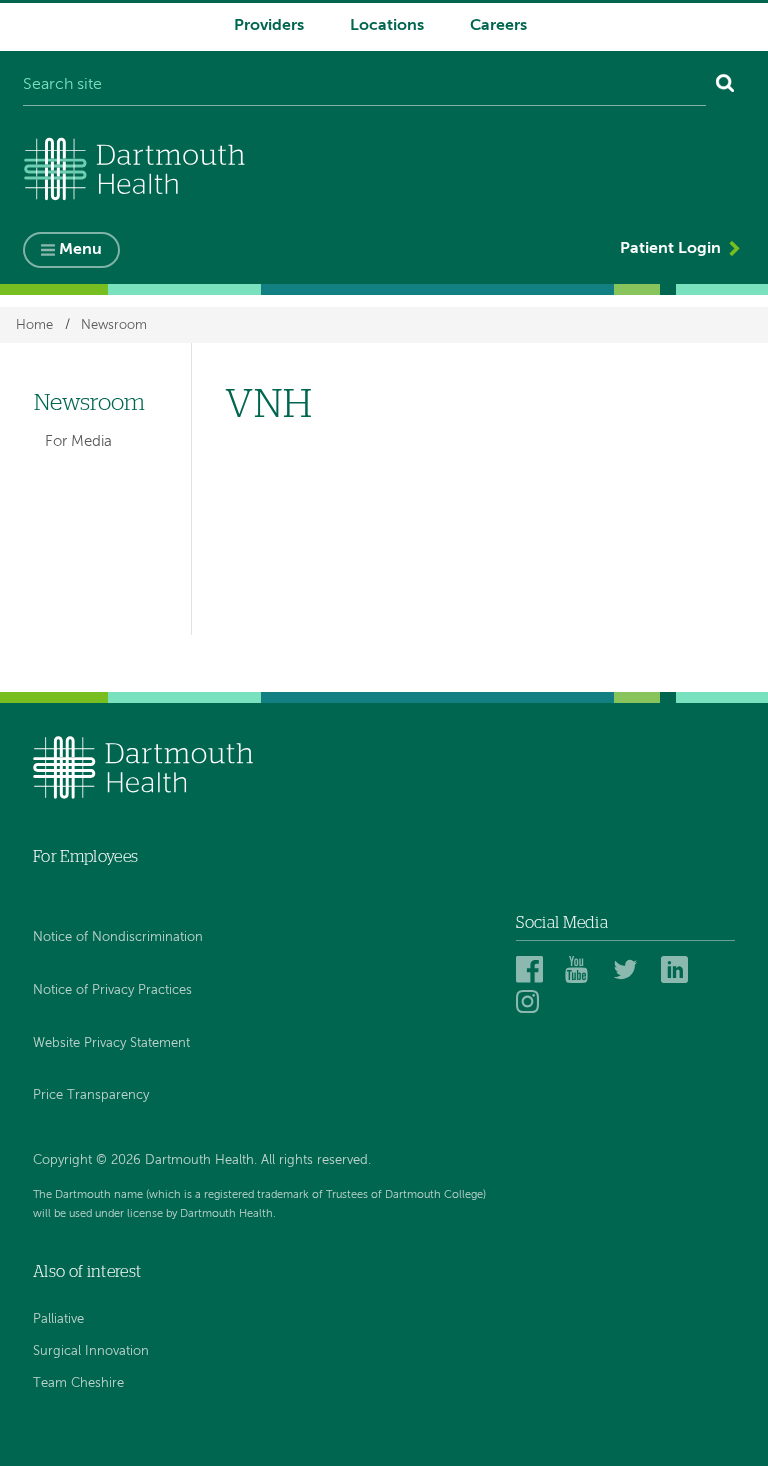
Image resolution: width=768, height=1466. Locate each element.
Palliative (58, 1319)
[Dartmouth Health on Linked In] (677, 969)
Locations (387, 26)
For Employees (85, 857)
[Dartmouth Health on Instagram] (532, 1001)
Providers (269, 26)
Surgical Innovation (91, 1351)
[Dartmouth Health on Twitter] (629, 969)
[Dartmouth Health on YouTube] (581, 969)
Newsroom (114, 324)
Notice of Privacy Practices (112, 990)
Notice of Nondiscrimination (118, 937)
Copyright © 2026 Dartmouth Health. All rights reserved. (202, 1160)
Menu (80, 250)
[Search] (725, 86)
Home (34, 324)
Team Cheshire (78, 1383)
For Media (78, 441)
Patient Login (670, 249)
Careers (498, 26)
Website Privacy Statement (111, 1043)
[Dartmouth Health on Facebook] (532, 969)
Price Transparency (91, 1095)
